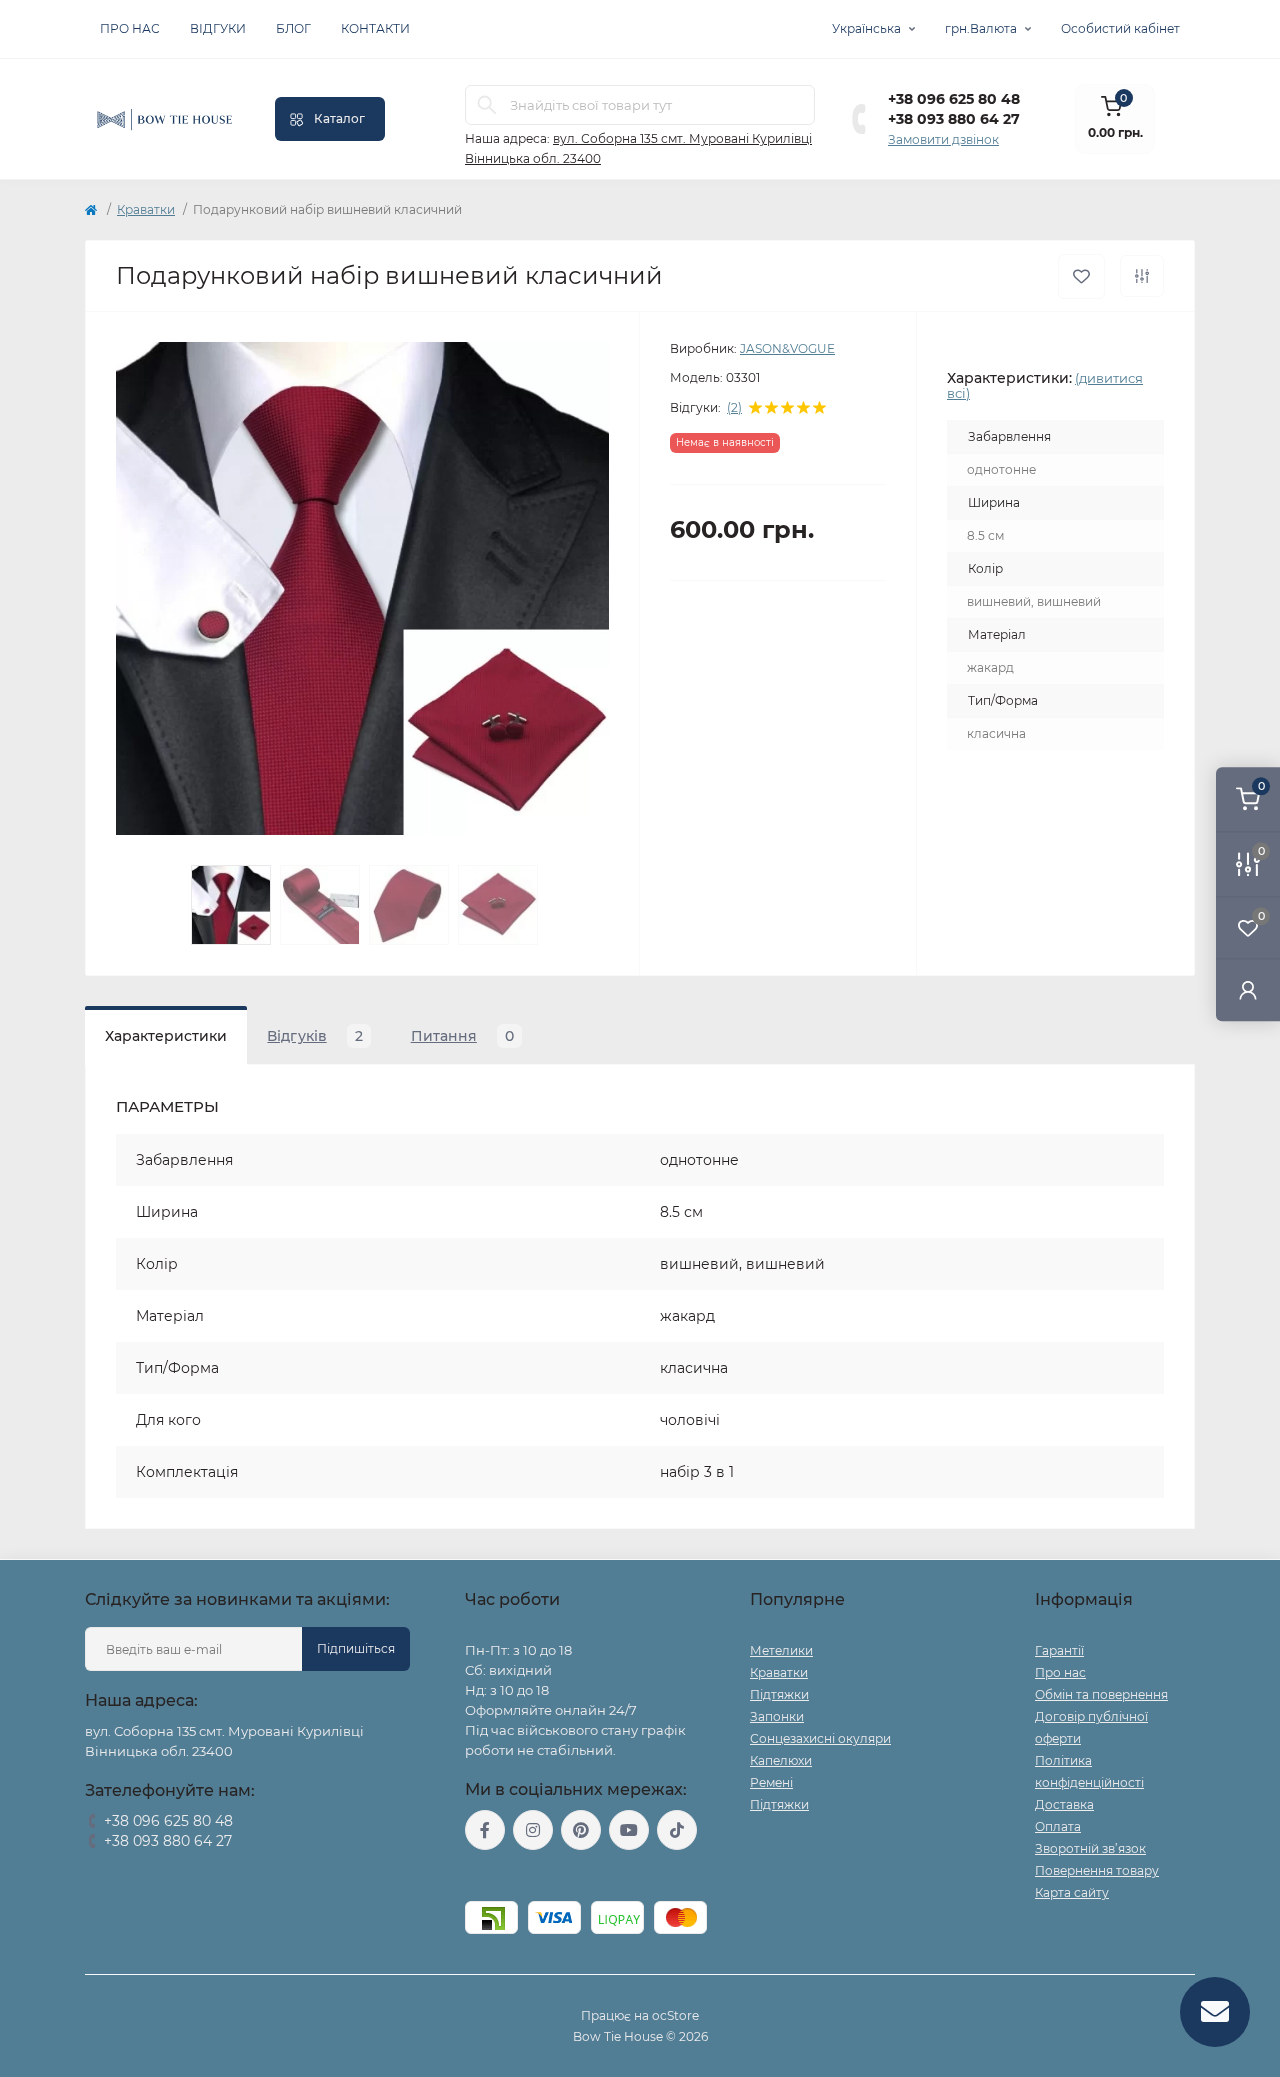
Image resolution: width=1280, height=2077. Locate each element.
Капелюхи (781, 1760)
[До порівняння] (1142, 276)
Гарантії (1059, 1650)
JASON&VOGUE (787, 348)
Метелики (781, 1650)
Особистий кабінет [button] (1120, 28)
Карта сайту (1072, 1892)
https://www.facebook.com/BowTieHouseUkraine (485, 1830)
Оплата (1058, 1826)
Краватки (146, 209)
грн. (981, 28)
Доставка (1064, 1804)
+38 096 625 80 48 (954, 99)
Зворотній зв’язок (1090, 1848)
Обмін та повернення (1101, 1694)
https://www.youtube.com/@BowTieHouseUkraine (629, 1830)
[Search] (487, 105)
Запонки (777, 1716)
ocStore (675, 2015)
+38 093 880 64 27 (954, 119)
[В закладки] (1081, 276)
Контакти (375, 28)
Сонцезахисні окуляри (820, 1738)
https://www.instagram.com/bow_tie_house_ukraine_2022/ (533, 1830)
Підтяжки (779, 1694)
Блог (293, 28)
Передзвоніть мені (142, 1866)
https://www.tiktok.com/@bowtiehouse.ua (677, 1830)
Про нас (130, 28)
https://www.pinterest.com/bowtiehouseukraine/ (581, 1830)
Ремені (771, 1782)
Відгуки (218, 28)
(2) (734, 408)
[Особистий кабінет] (1248, 989)
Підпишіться (356, 1648)
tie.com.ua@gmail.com (538, 1875)
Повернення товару (1097, 1870)
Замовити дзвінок (943, 139)
